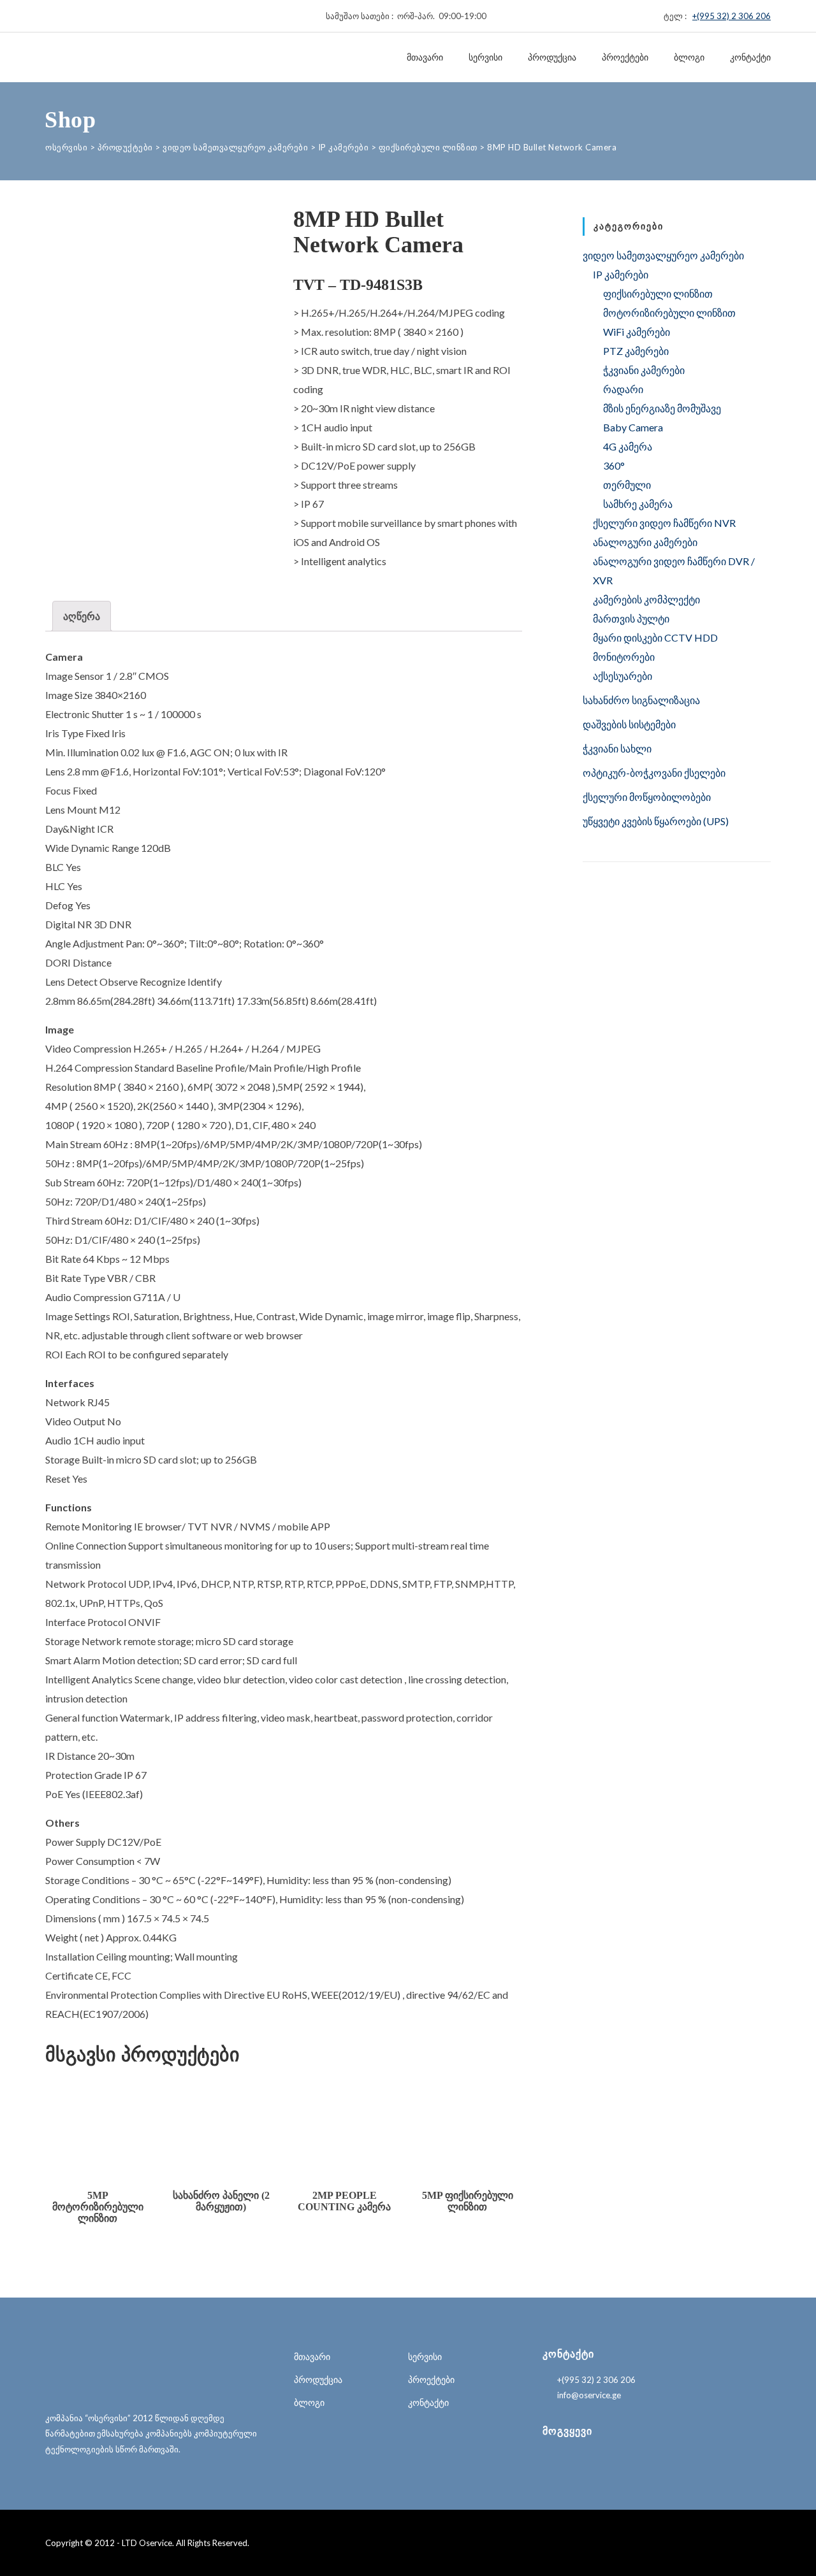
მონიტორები (624, 657)
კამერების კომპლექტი (646, 599)
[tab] (82, 616)
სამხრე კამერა (638, 504)
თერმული (627, 485)
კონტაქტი (750, 57)
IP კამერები (621, 274)
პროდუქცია (552, 57)
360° (614, 465)
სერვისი (485, 57)
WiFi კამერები (637, 332)
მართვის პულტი (631, 618)
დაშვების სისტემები (629, 724)
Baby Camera (633, 427)
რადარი (623, 389)
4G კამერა (628, 446)
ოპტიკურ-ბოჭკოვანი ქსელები (654, 773)
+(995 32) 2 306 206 (732, 16)
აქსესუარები (623, 676)
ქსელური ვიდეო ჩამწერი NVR (664, 523)
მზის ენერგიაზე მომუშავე (662, 408)
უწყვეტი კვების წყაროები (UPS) (656, 821)
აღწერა (82, 616)
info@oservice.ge (589, 2395)
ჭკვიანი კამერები (644, 370)
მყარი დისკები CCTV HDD (655, 637)
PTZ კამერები (636, 351)
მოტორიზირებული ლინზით (669, 313)
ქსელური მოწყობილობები (647, 797)
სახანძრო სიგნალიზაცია (641, 700)
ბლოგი (689, 57)
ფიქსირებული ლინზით (658, 293)
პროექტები (625, 57)
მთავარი (425, 57)
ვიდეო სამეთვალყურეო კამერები (663, 255)
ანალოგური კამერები (645, 542)
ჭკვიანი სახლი (617, 748)
